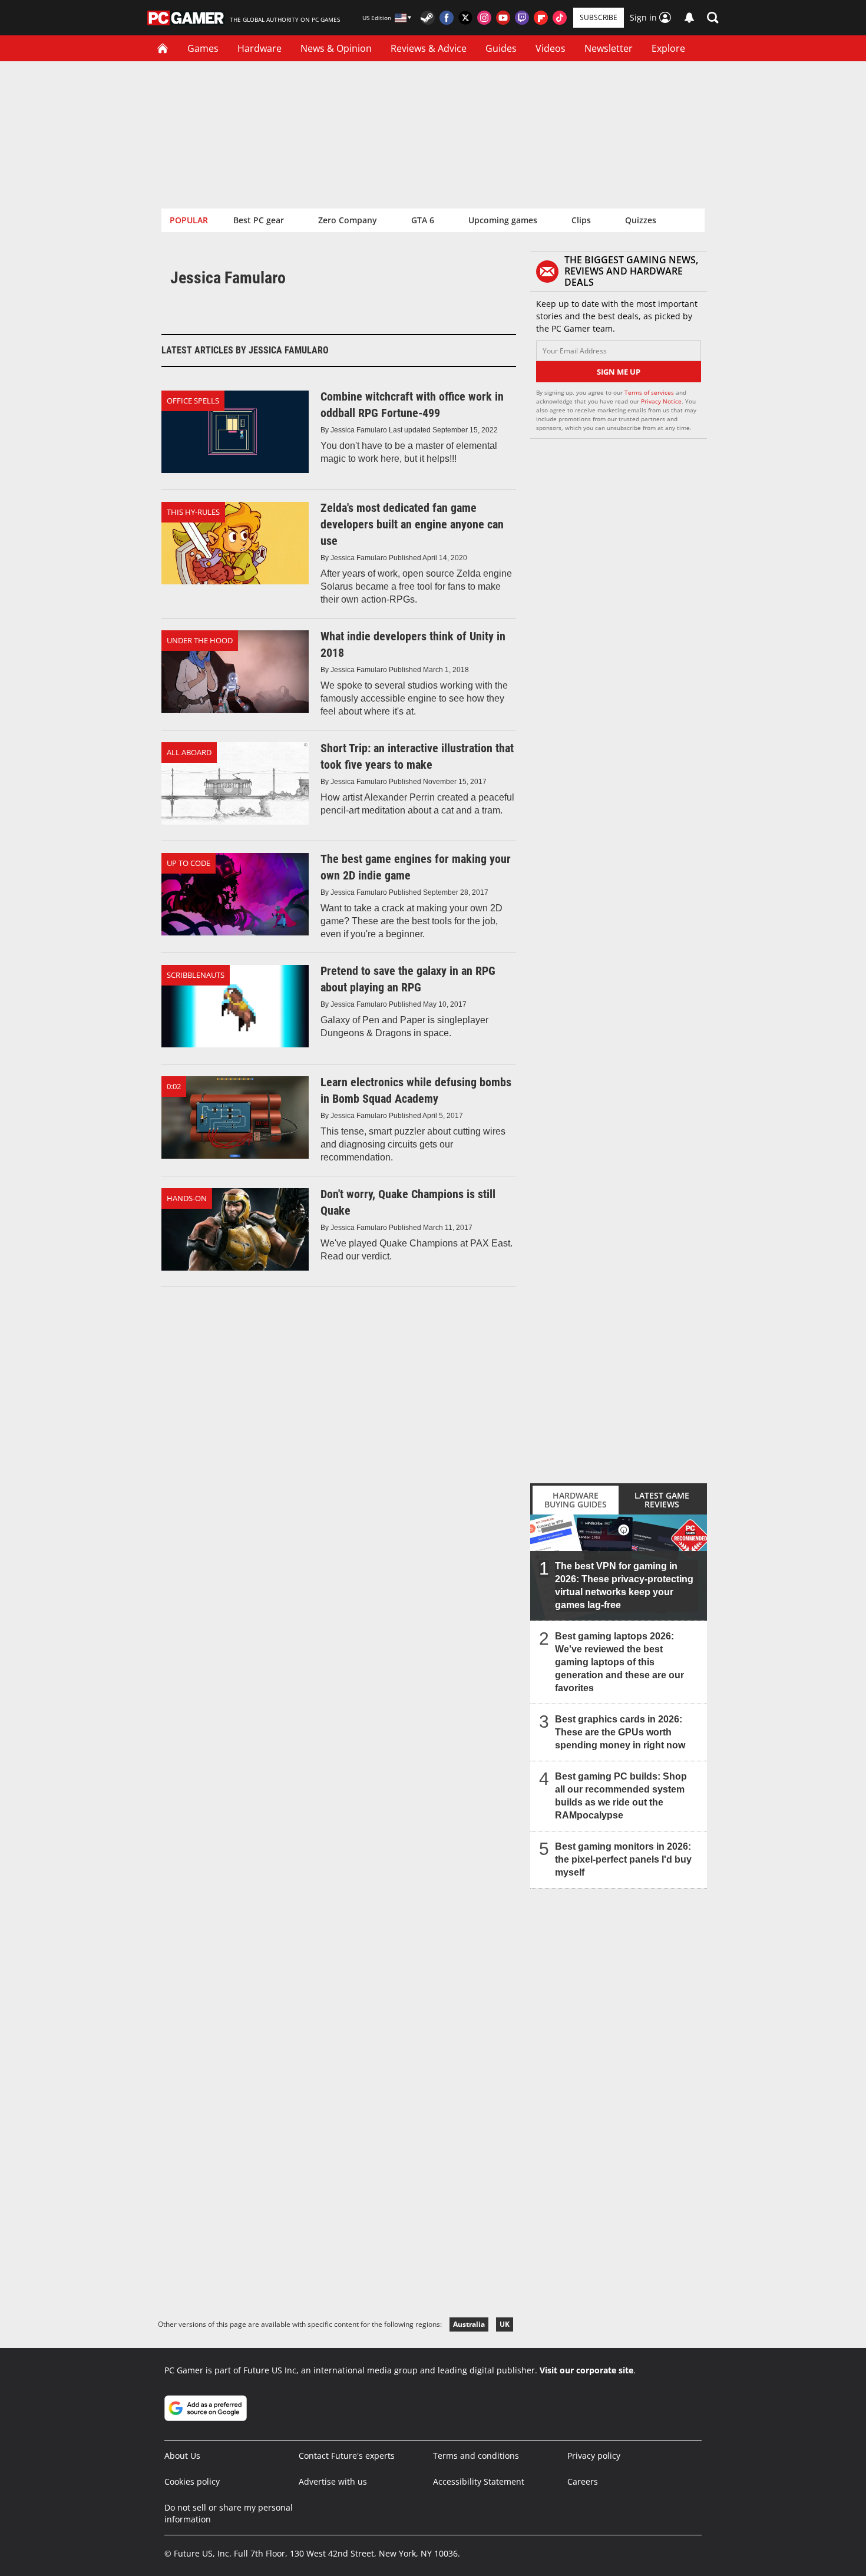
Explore (668, 48)
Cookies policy (192, 2481)
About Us (182, 2456)
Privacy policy (594, 2456)
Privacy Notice (661, 401)
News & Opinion (336, 48)
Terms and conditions (476, 2456)
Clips (581, 220)
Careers (583, 2481)
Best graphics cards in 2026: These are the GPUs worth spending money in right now (620, 1732)
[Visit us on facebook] (447, 18)
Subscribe (599, 17)
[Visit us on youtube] (503, 18)
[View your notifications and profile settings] (689, 18)
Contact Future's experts (347, 2456)
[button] (713, 18)
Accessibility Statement (479, 2481)
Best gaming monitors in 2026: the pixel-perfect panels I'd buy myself (623, 1859)
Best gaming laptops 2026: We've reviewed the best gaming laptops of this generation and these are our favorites (619, 1662)
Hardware (260, 48)
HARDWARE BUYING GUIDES (576, 1500)
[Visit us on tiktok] (560, 18)
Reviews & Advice (429, 48)
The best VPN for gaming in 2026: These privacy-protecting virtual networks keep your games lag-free (624, 1585)
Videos (551, 48)
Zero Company (348, 220)
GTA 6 (423, 220)
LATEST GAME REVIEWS (662, 1500)
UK (505, 2324)
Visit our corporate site (586, 2370)
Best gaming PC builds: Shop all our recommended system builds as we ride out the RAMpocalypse (621, 1796)
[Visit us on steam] (428, 18)
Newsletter (609, 48)
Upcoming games (503, 220)
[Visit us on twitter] (465, 18)
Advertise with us (333, 2481)
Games (203, 48)
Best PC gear (259, 220)
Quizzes (641, 220)
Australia (469, 2324)
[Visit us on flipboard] (541, 18)
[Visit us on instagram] (484, 18)
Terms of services (650, 392)
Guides (501, 48)
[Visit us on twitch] (522, 18)
